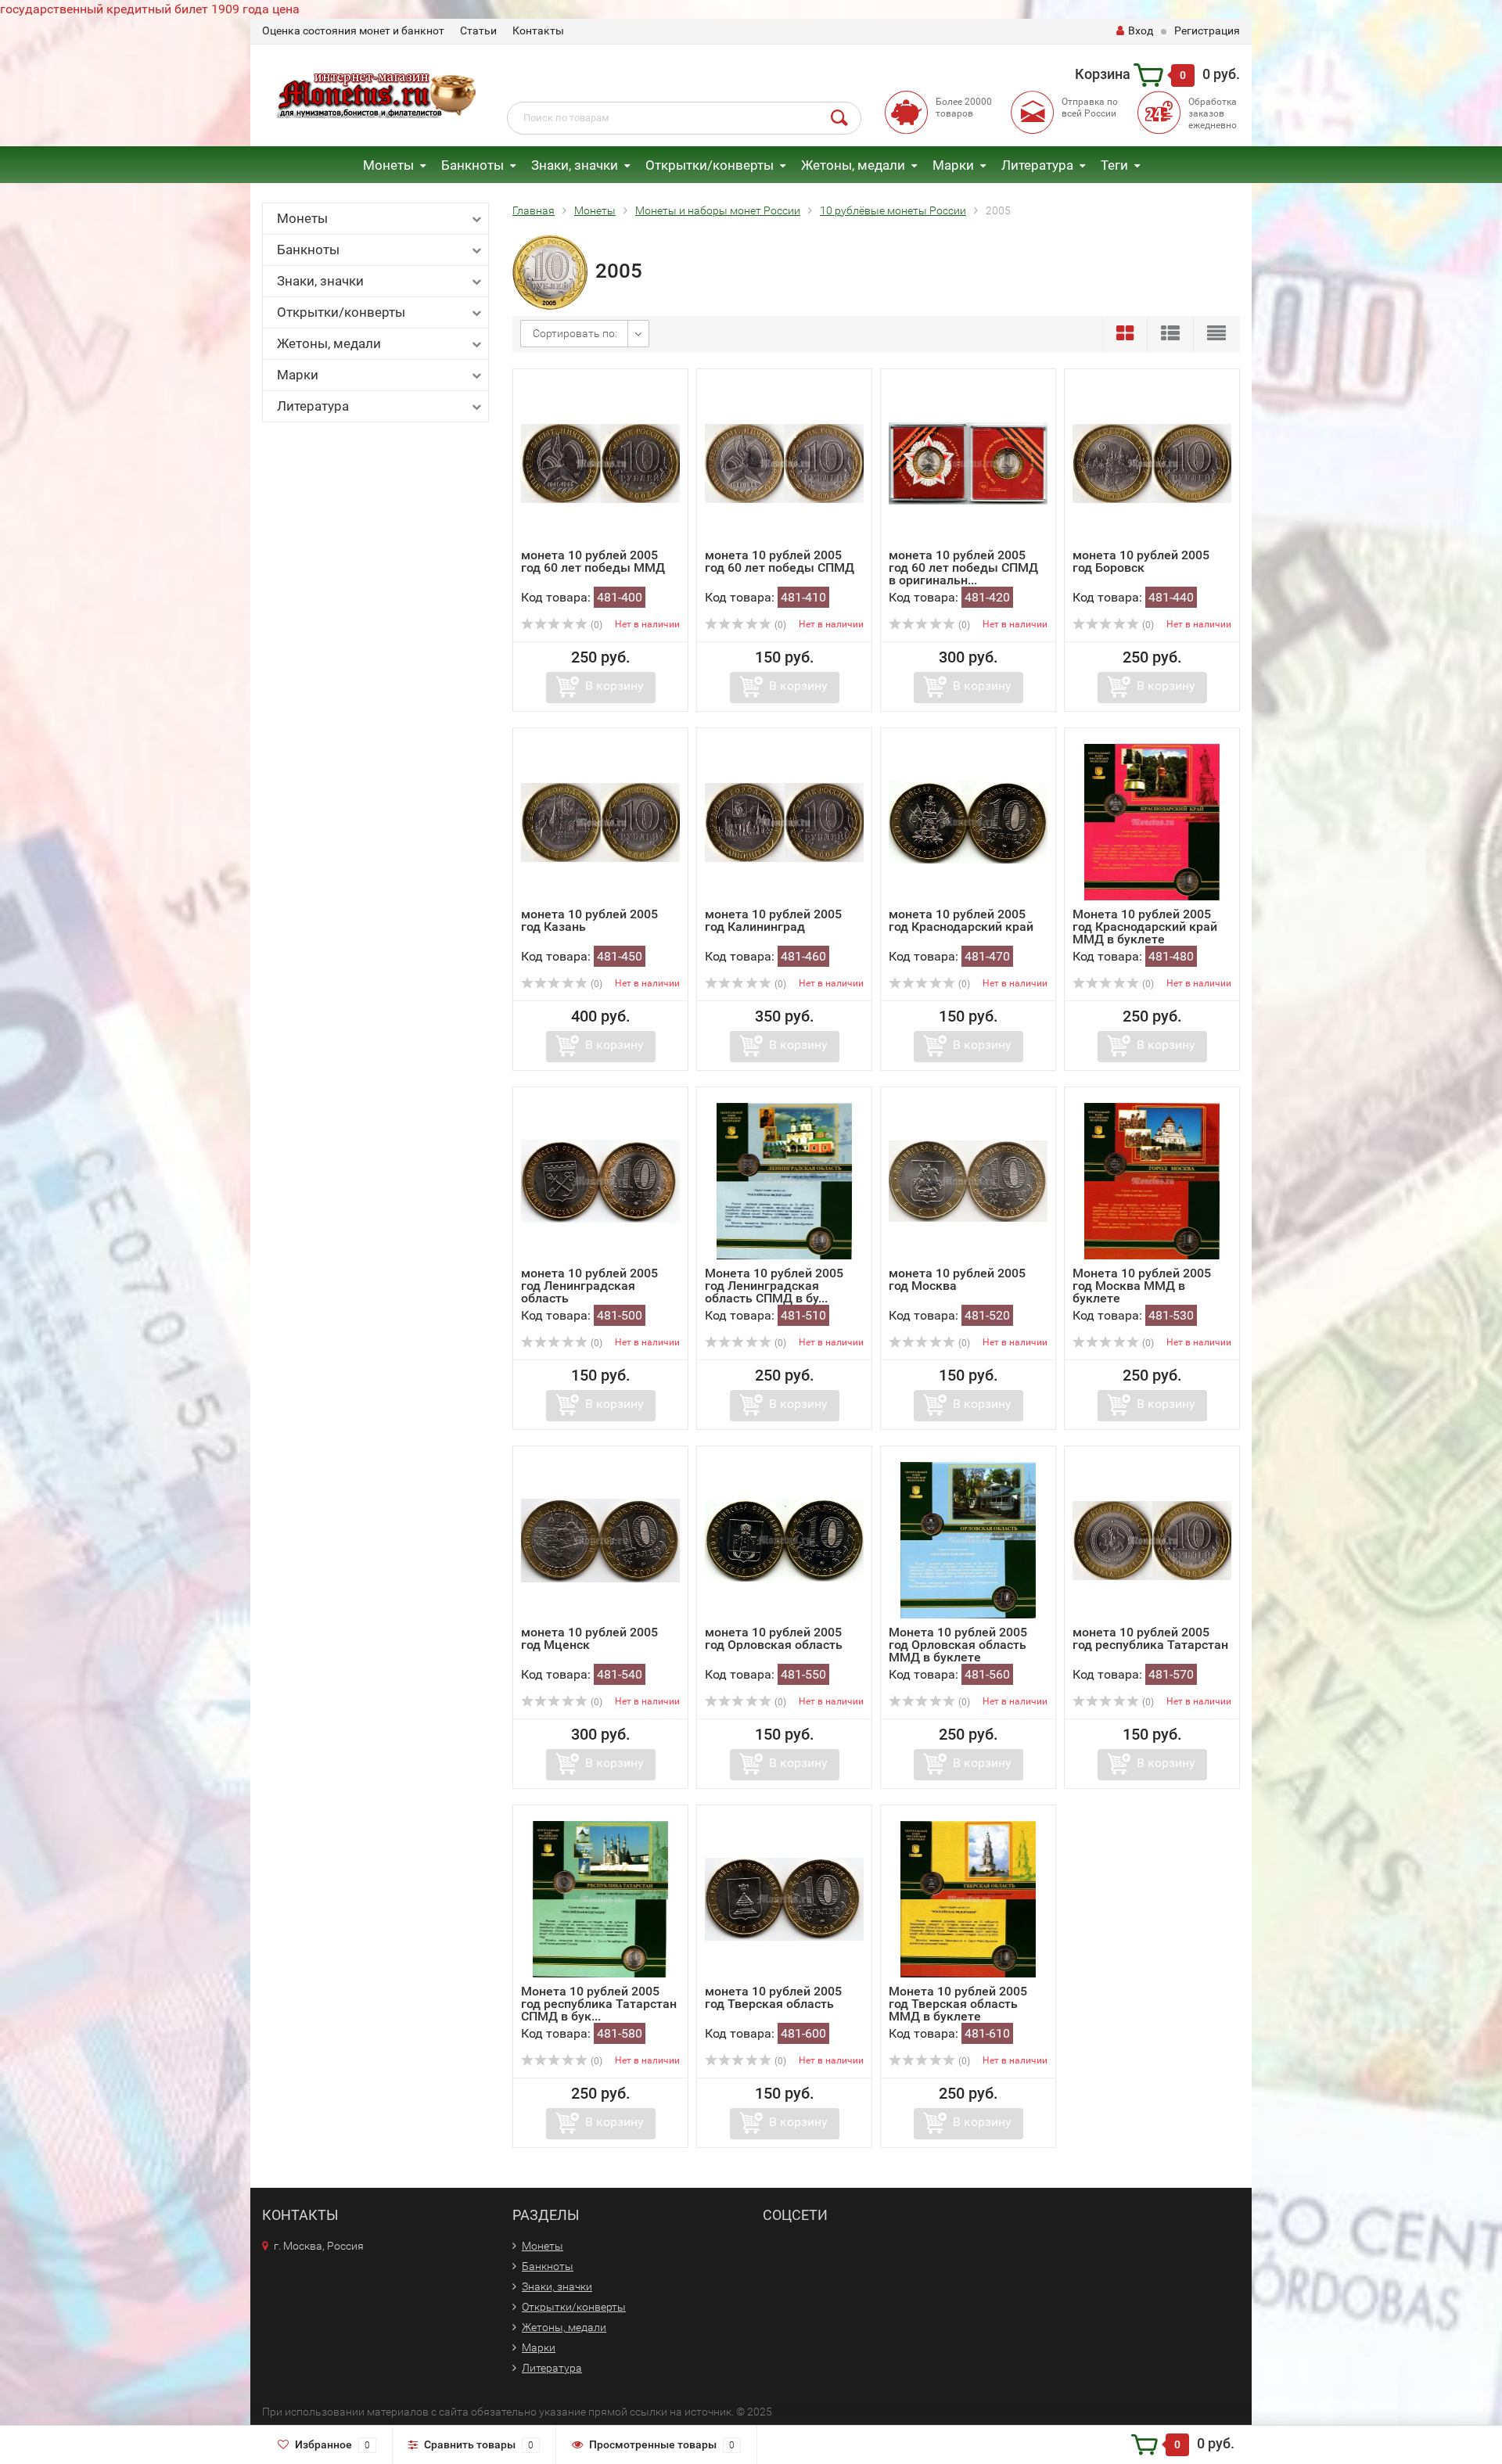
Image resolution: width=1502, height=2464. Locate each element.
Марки (953, 165)
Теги (1114, 165)
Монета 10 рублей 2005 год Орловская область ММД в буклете (958, 1645)
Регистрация (1207, 31)
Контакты (538, 31)
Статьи (478, 31)
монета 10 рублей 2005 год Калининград (773, 920)
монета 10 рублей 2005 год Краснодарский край (961, 920)
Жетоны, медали (853, 165)
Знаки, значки (575, 165)
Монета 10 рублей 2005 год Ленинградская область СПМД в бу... (774, 1286)
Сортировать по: (575, 333)
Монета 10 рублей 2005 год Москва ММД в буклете (1142, 1286)
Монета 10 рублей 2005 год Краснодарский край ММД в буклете (1145, 927)
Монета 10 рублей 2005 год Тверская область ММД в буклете (958, 2004)
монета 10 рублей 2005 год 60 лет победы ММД (593, 561)
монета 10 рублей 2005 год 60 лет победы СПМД (780, 561)
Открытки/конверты (710, 165)
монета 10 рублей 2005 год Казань (589, 920)
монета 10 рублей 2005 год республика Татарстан (1150, 1638)
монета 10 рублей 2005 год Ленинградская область (589, 1286)
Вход (1141, 31)
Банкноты (473, 165)
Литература (1037, 165)
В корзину (614, 686)
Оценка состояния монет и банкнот (353, 31)
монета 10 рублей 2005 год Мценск (589, 1638)
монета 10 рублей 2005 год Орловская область (774, 1638)
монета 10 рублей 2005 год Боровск (1141, 561)
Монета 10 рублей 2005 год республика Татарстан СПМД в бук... (599, 2004)
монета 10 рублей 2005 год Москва (957, 1279)
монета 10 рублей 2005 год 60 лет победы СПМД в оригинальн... (963, 568)
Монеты (388, 165)
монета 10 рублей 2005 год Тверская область (773, 1997)
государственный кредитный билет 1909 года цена (150, 9)
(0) (595, 625)
